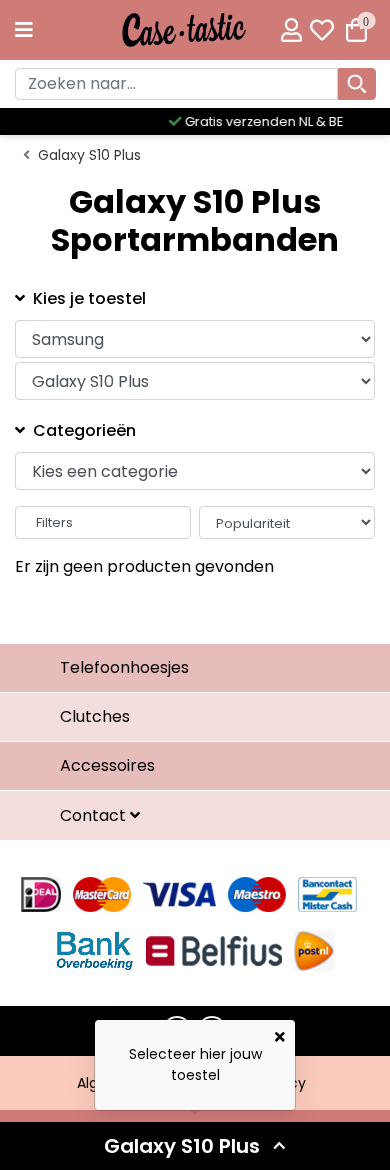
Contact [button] (95, 815)
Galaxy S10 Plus (89, 155)
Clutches (95, 716)
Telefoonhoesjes (124, 667)
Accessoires (107, 765)
